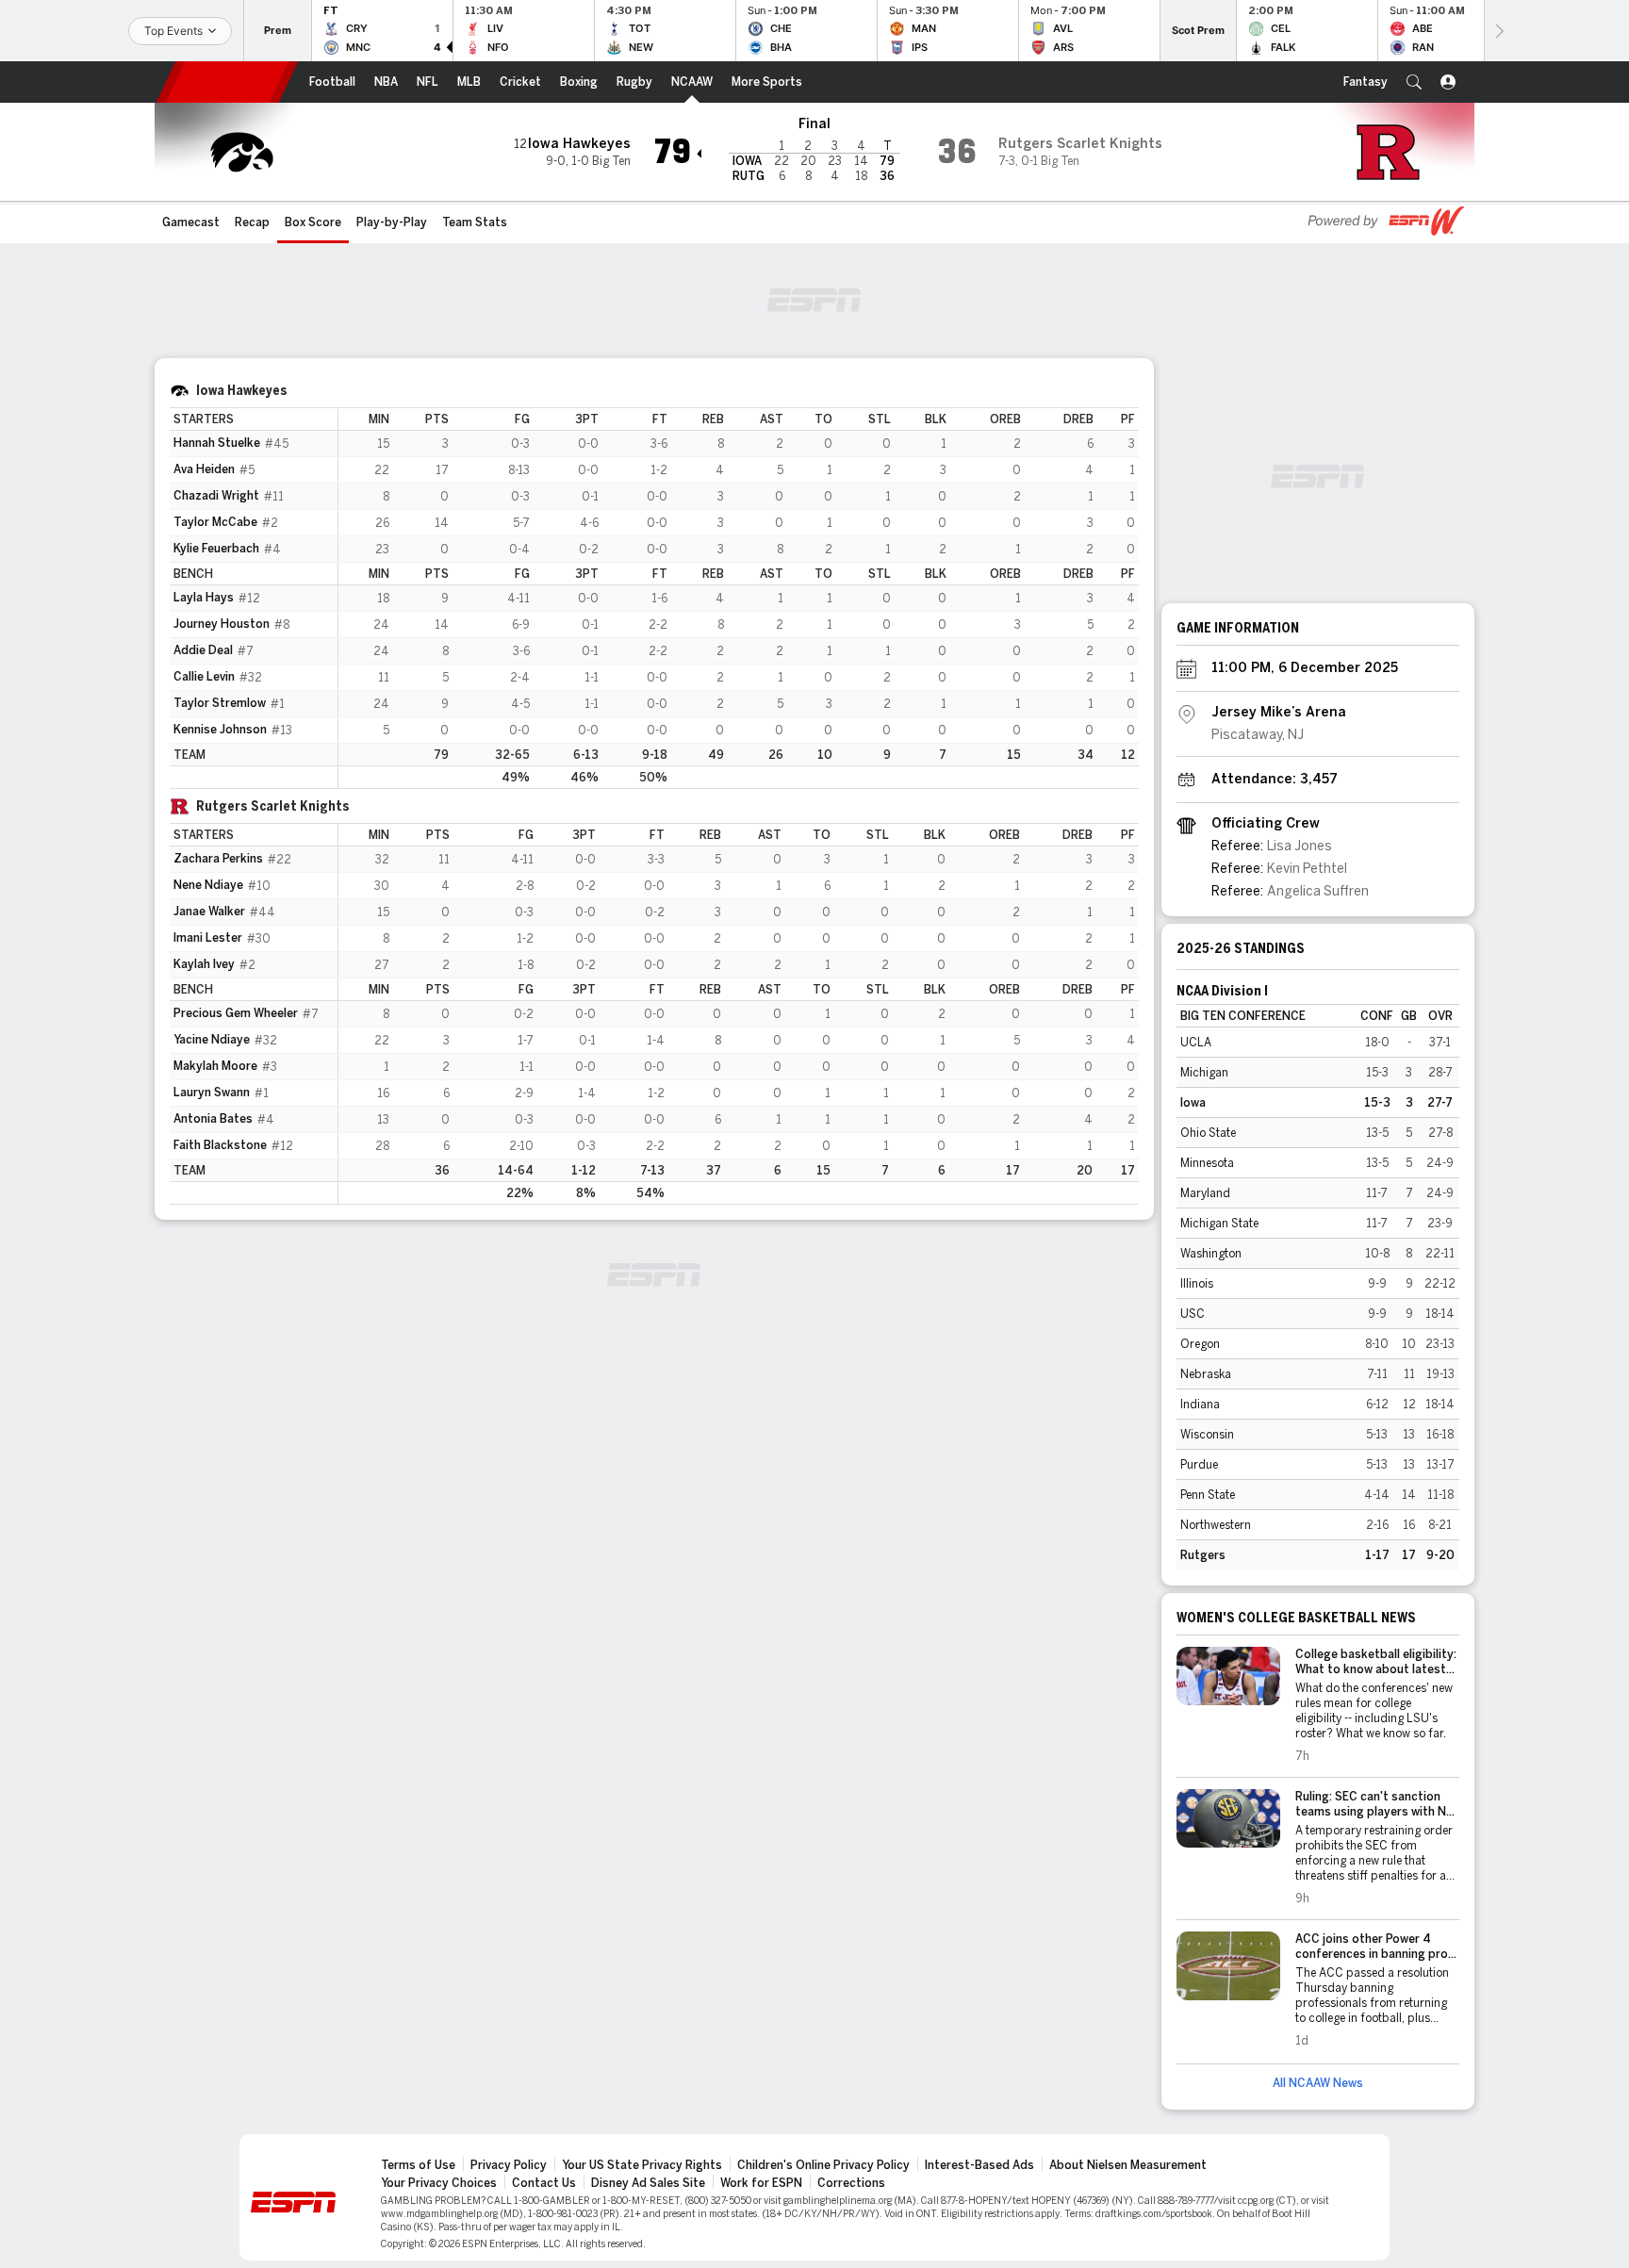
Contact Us (544, 2183)
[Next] (1498, 31)
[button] (1414, 82)
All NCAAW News (1318, 2083)
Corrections (851, 2183)
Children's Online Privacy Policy (823, 2165)
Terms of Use (418, 2165)
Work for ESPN (761, 2183)
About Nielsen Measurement (1128, 2165)
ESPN (227, 82)
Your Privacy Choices (439, 2183)
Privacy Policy (509, 2165)
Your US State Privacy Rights (642, 2165)
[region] (739, 598)
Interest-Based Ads (979, 2165)
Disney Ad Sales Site (648, 2183)
